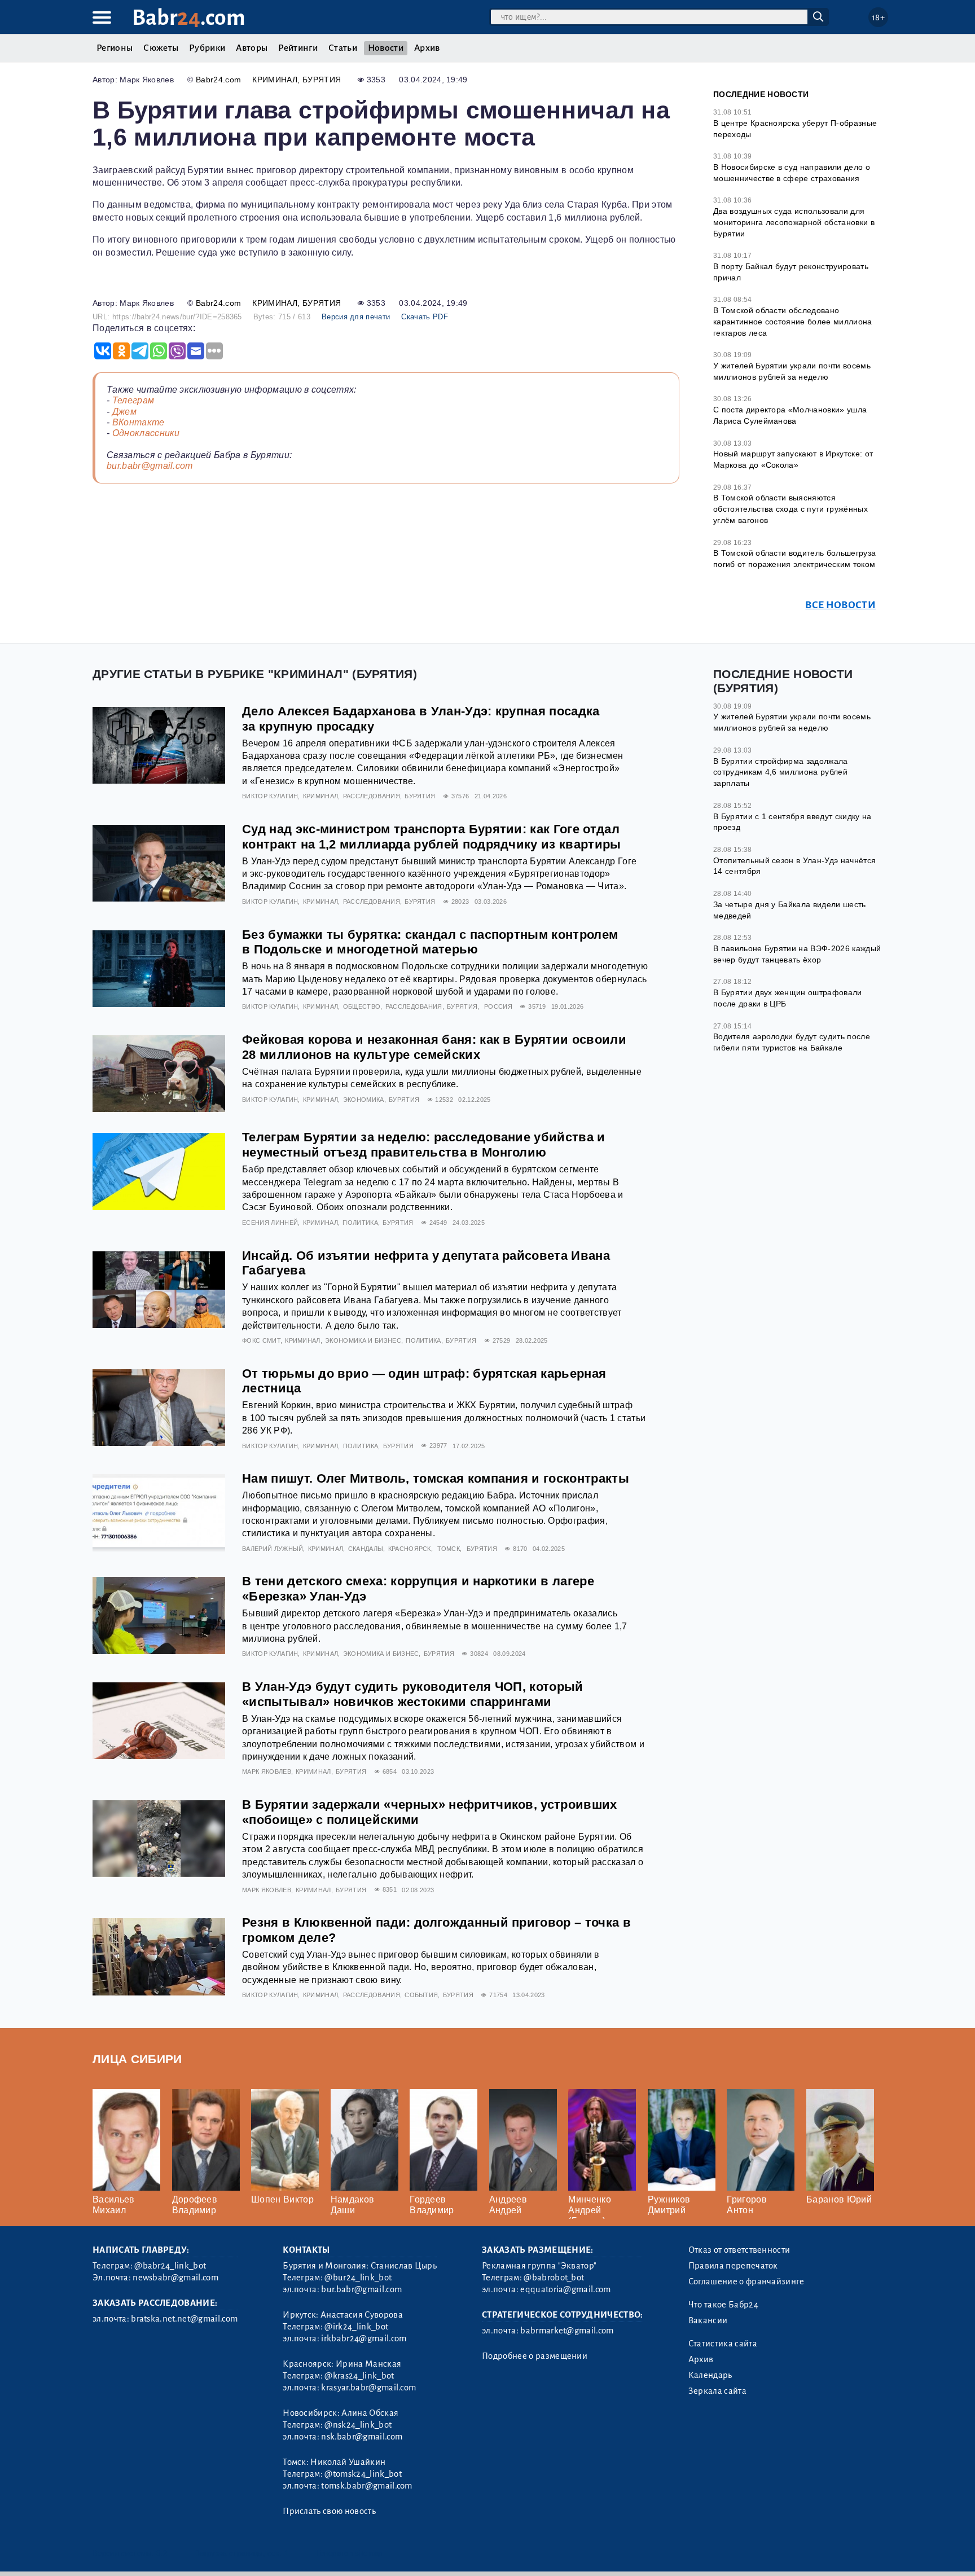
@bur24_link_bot (358, 2278)
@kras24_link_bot (359, 2376)
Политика (360, 1223)
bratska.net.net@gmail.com (184, 2319)
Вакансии (708, 2320)
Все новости (840, 605)
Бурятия (322, 80)
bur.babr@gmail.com (150, 466)
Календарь (710, 2375)
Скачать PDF (425, 317)
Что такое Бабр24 (723, 2305)
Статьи (343, 48)
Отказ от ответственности (739, 2250)
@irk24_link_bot (356, 2327)
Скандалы (366, 1549)
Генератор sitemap (349, 2553)
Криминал (275, 80)
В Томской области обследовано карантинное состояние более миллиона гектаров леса (793, 321)
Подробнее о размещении (535, 2356)
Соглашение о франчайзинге (746, 2282)
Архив (427, 48)
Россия (498, 1006)
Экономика (364, 1100)
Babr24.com (218, 80)
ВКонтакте (139, 422)
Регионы (115, 48)
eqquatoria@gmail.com (565, 2289)
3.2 (162, 2553)
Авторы (252, 48)
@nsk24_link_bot (358, 2425)
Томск (449, 1549)
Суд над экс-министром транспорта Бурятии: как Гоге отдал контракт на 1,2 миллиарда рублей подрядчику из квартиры (432, 837)
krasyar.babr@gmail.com (368, 2388)
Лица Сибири (137, 2059)
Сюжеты (161, 48)
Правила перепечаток (733, 2266)
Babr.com (189, 18)
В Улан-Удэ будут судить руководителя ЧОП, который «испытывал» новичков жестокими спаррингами (413, 1694)
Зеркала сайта (717, 2391)
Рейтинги (298, 48)
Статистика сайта (723, 2344)
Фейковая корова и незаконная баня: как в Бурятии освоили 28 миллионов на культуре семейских (434, 1047)
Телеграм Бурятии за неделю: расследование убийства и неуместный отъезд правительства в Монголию (424, 1145)
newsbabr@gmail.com (175, 2278)
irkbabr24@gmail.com (364, 2338)
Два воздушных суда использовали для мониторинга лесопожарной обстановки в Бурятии (794, 222)
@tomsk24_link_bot (363, 2474)
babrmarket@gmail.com (567, 2331)
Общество (362, 1006)
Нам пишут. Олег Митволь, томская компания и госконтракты (436, 1478)
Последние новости (761, 94)
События (421, 1995)
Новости (386, 48)
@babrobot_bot (554, 2278)
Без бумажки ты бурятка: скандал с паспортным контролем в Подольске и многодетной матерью (430, 942)
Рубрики (207, 48)
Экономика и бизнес (363, 1340)
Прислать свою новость (329, 2511)
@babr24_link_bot (170, 2266)
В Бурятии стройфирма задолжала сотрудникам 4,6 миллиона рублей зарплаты (781, 772)
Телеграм (133, 400)
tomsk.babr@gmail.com (366, 2486)
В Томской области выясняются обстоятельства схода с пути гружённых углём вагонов (790, 509)
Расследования (372, 796)
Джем (124, 412)
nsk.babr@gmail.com (362, 2437)
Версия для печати (356, 317)
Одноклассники (146, 433)
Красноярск (410, 1549)
